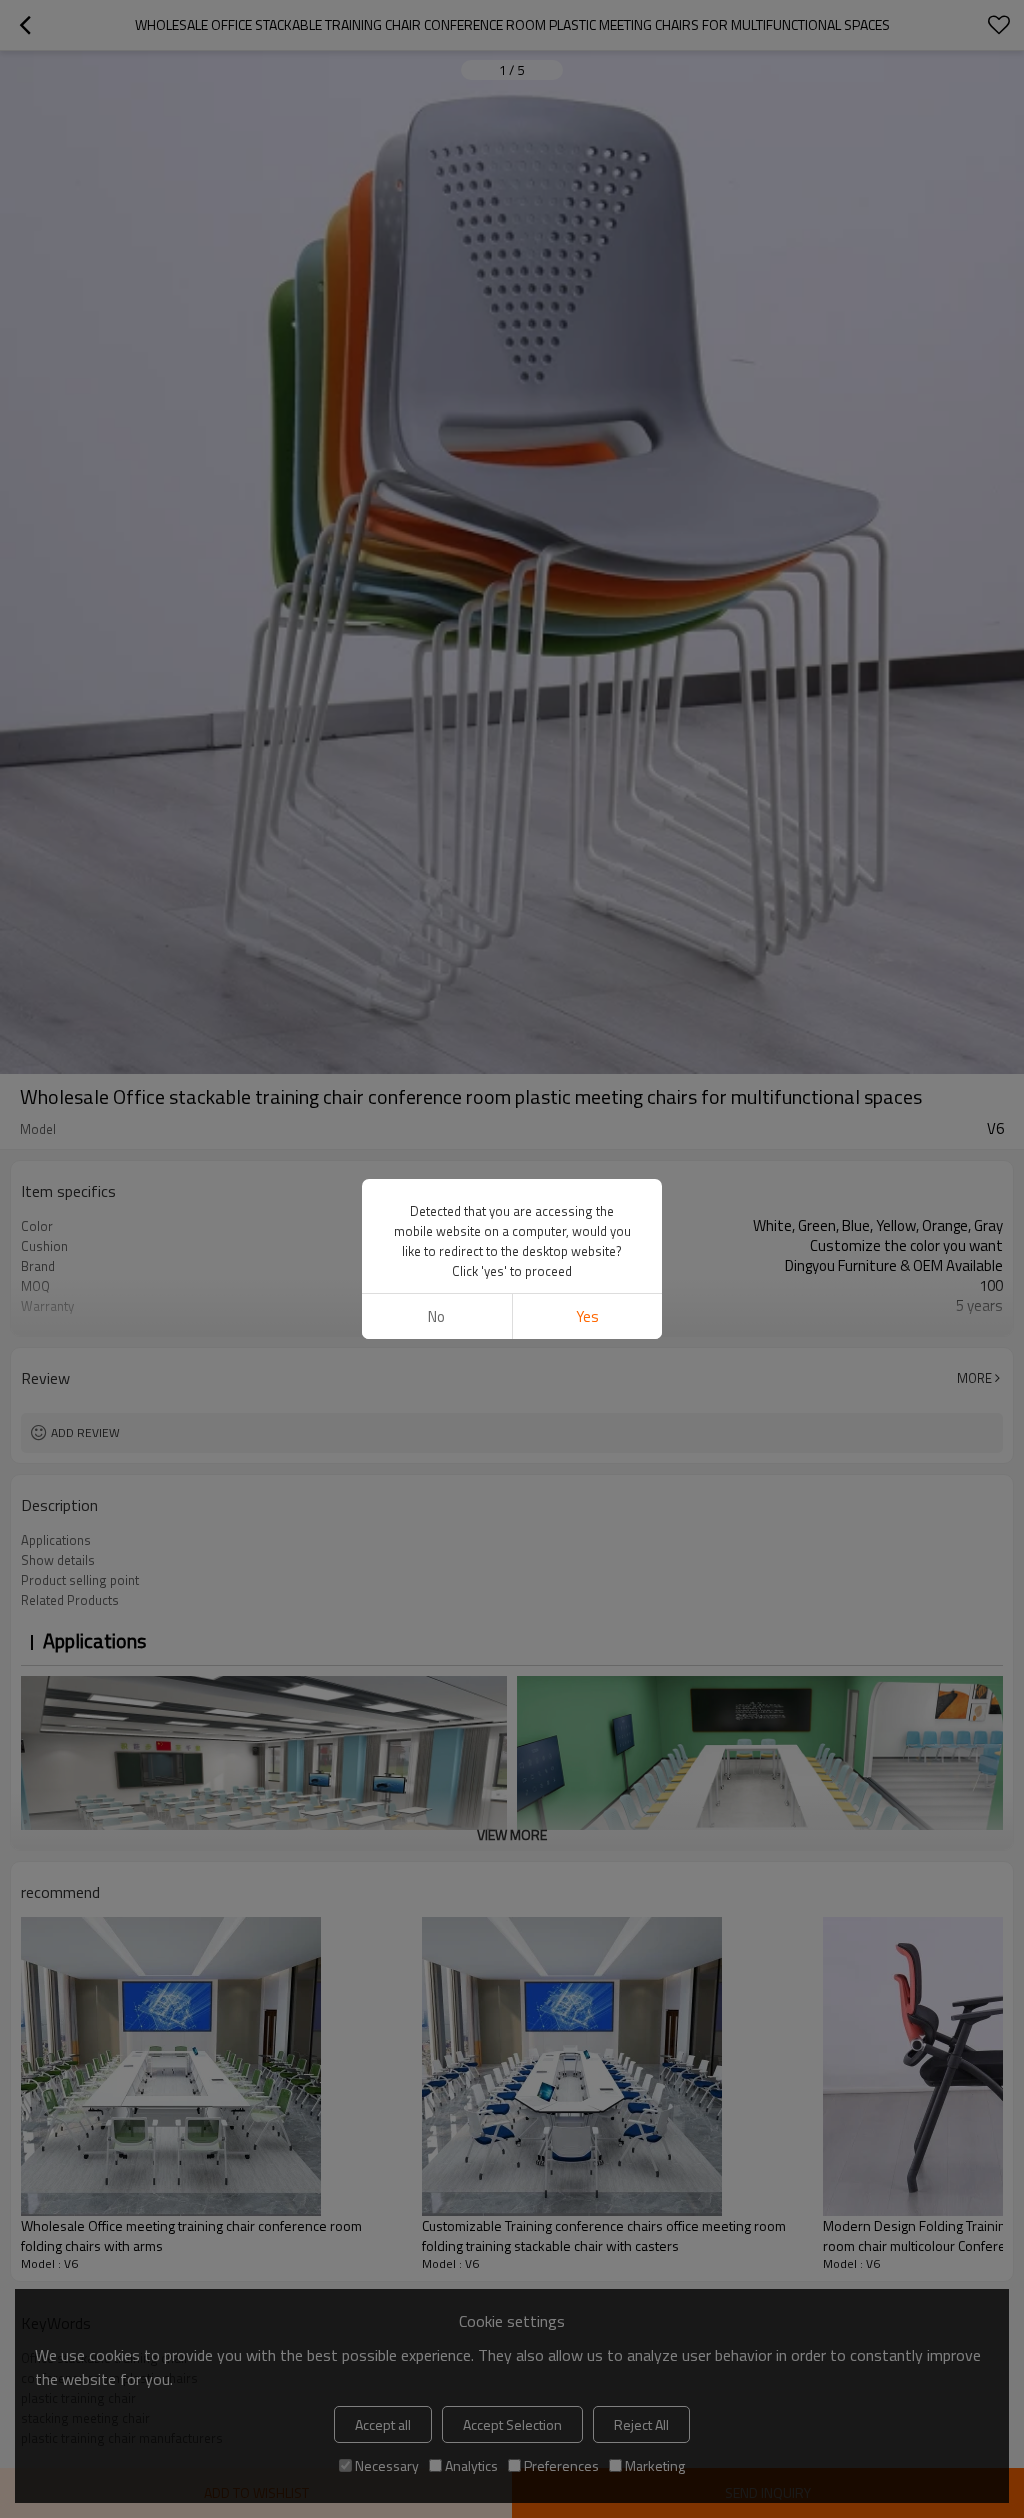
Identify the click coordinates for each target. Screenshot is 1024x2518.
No (436, 1316)
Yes (587, 1316)
